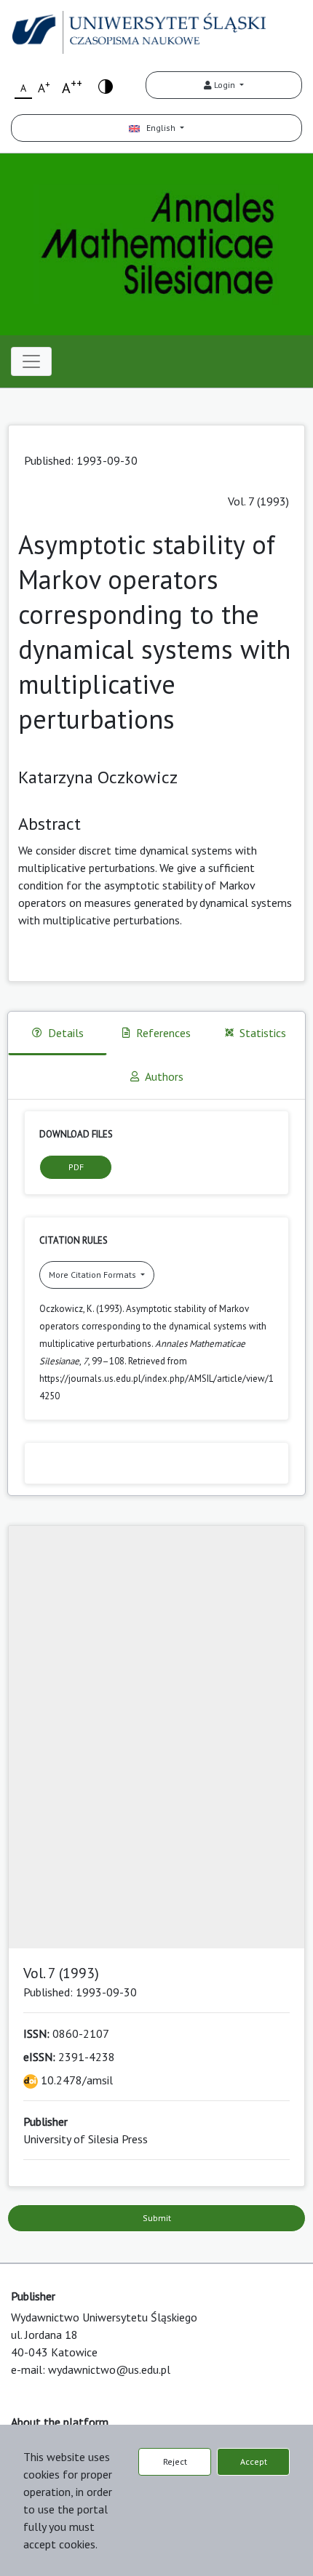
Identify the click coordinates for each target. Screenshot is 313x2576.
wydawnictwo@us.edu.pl (109, 2369)
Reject (175, 2461)
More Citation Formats (94, 1275)
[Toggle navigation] (31, 361)
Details (66, 1033)
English (159, 128)
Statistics (263, 1033)
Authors (164, 1076)
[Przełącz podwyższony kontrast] (106, 85)
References (163, 1033)
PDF (76, 1167)
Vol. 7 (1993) (258, 501)
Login (225, 85)
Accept (254, 2461)
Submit (157, 2218)
